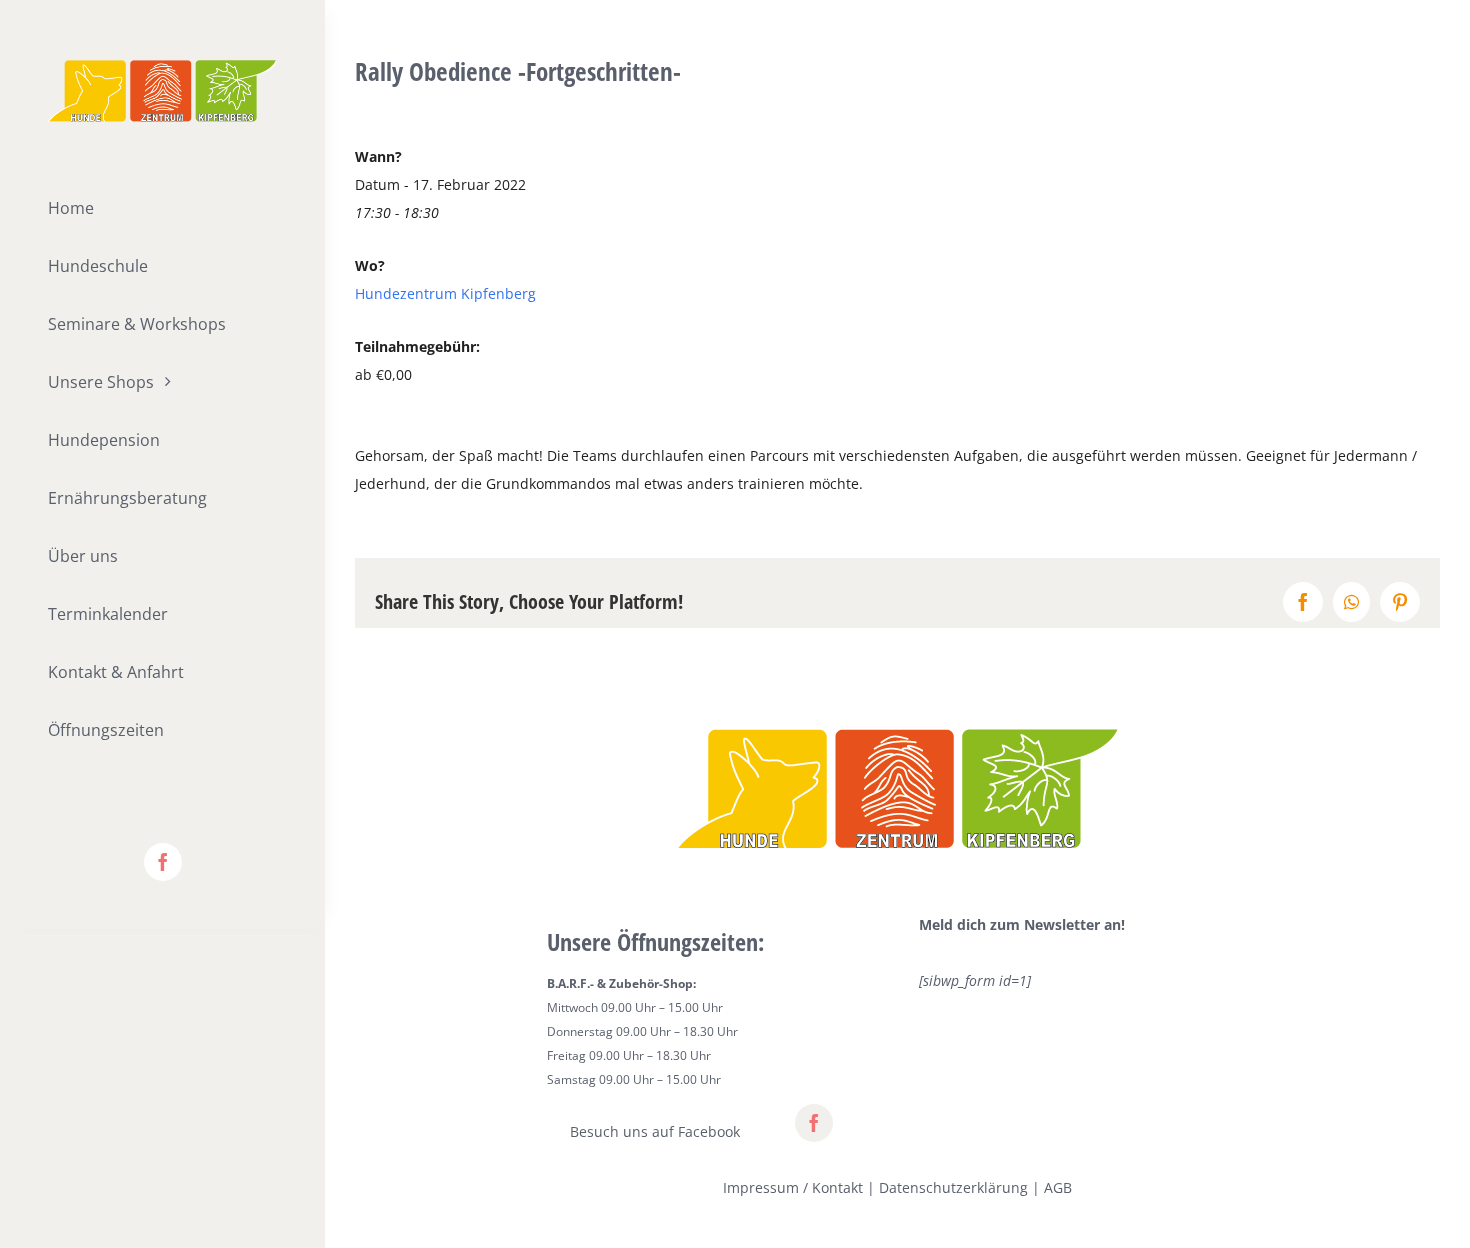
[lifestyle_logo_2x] (162, 66)
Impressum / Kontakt (793, 1187)
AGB (1058, 1187)
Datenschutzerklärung (953, 1187)
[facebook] (163, 862)
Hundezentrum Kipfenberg (445, 293)
